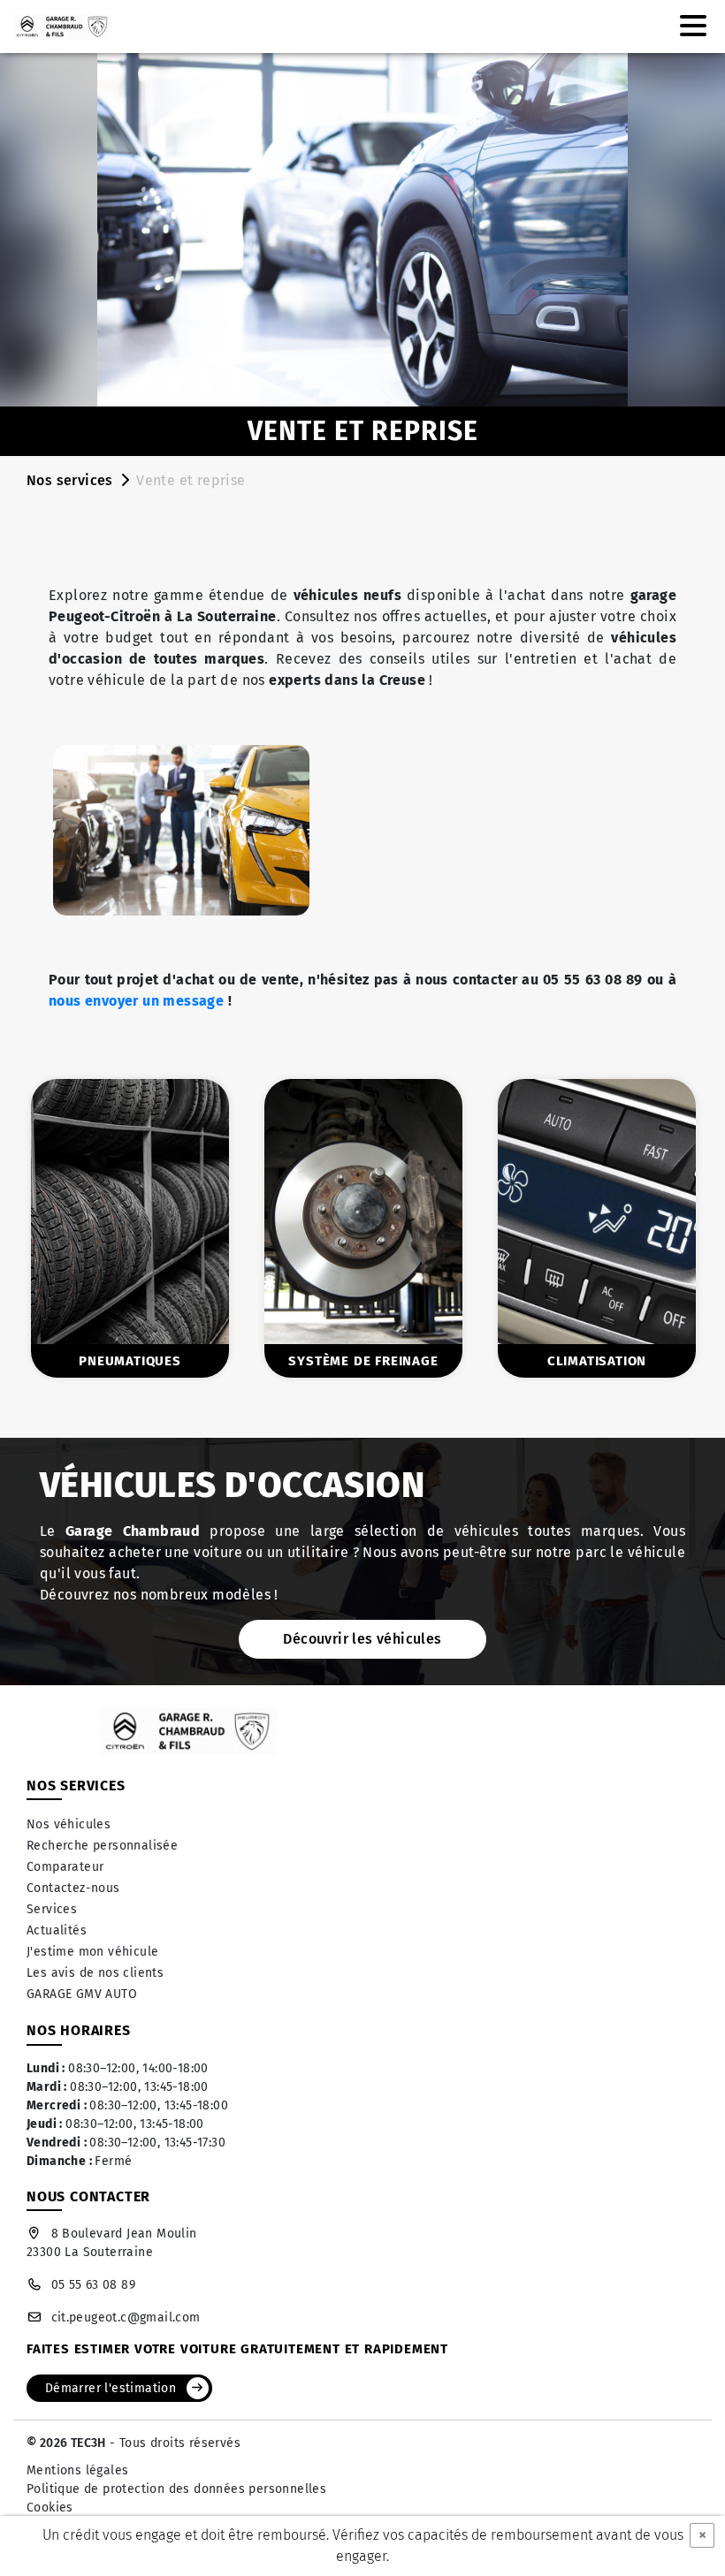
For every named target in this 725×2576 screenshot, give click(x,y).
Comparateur (65, 1867)
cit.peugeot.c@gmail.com (126, 2318)
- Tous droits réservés (173, 2443)
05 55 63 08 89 (93, 2285)
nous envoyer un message (136, 1001)
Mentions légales (77, 2470)
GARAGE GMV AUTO (82, 1994)
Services (52, 1909)
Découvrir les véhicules (362, 1639)
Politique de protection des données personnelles (176, 2489)
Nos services (70, 480)
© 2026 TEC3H (66, 2443)
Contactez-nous (73, 1888)
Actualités (57, 1930)
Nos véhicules (69, 1824)
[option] (328, 1228)
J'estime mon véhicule (92, 1952)
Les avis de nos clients (95, 1973)
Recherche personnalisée (102, 1846)
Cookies (50, 2508)
